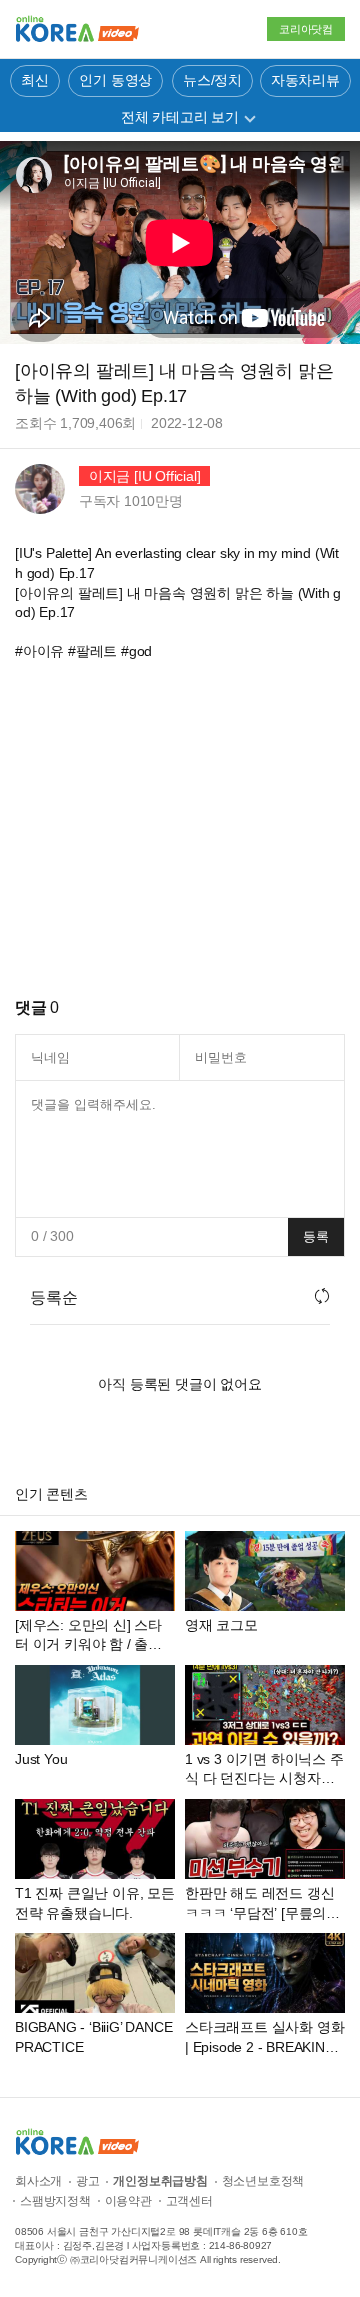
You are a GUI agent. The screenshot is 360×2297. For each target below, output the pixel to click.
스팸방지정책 (55, 2201)
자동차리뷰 (305, 80)
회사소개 (38, 2181)
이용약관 (128, 2201)
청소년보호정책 (263, 2181)
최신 (35, 80)
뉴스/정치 (212, 80)
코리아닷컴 (306, 29)
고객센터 (189, 2201)
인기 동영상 (115, 80)
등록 (316, 1236)
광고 (88, 2181)
